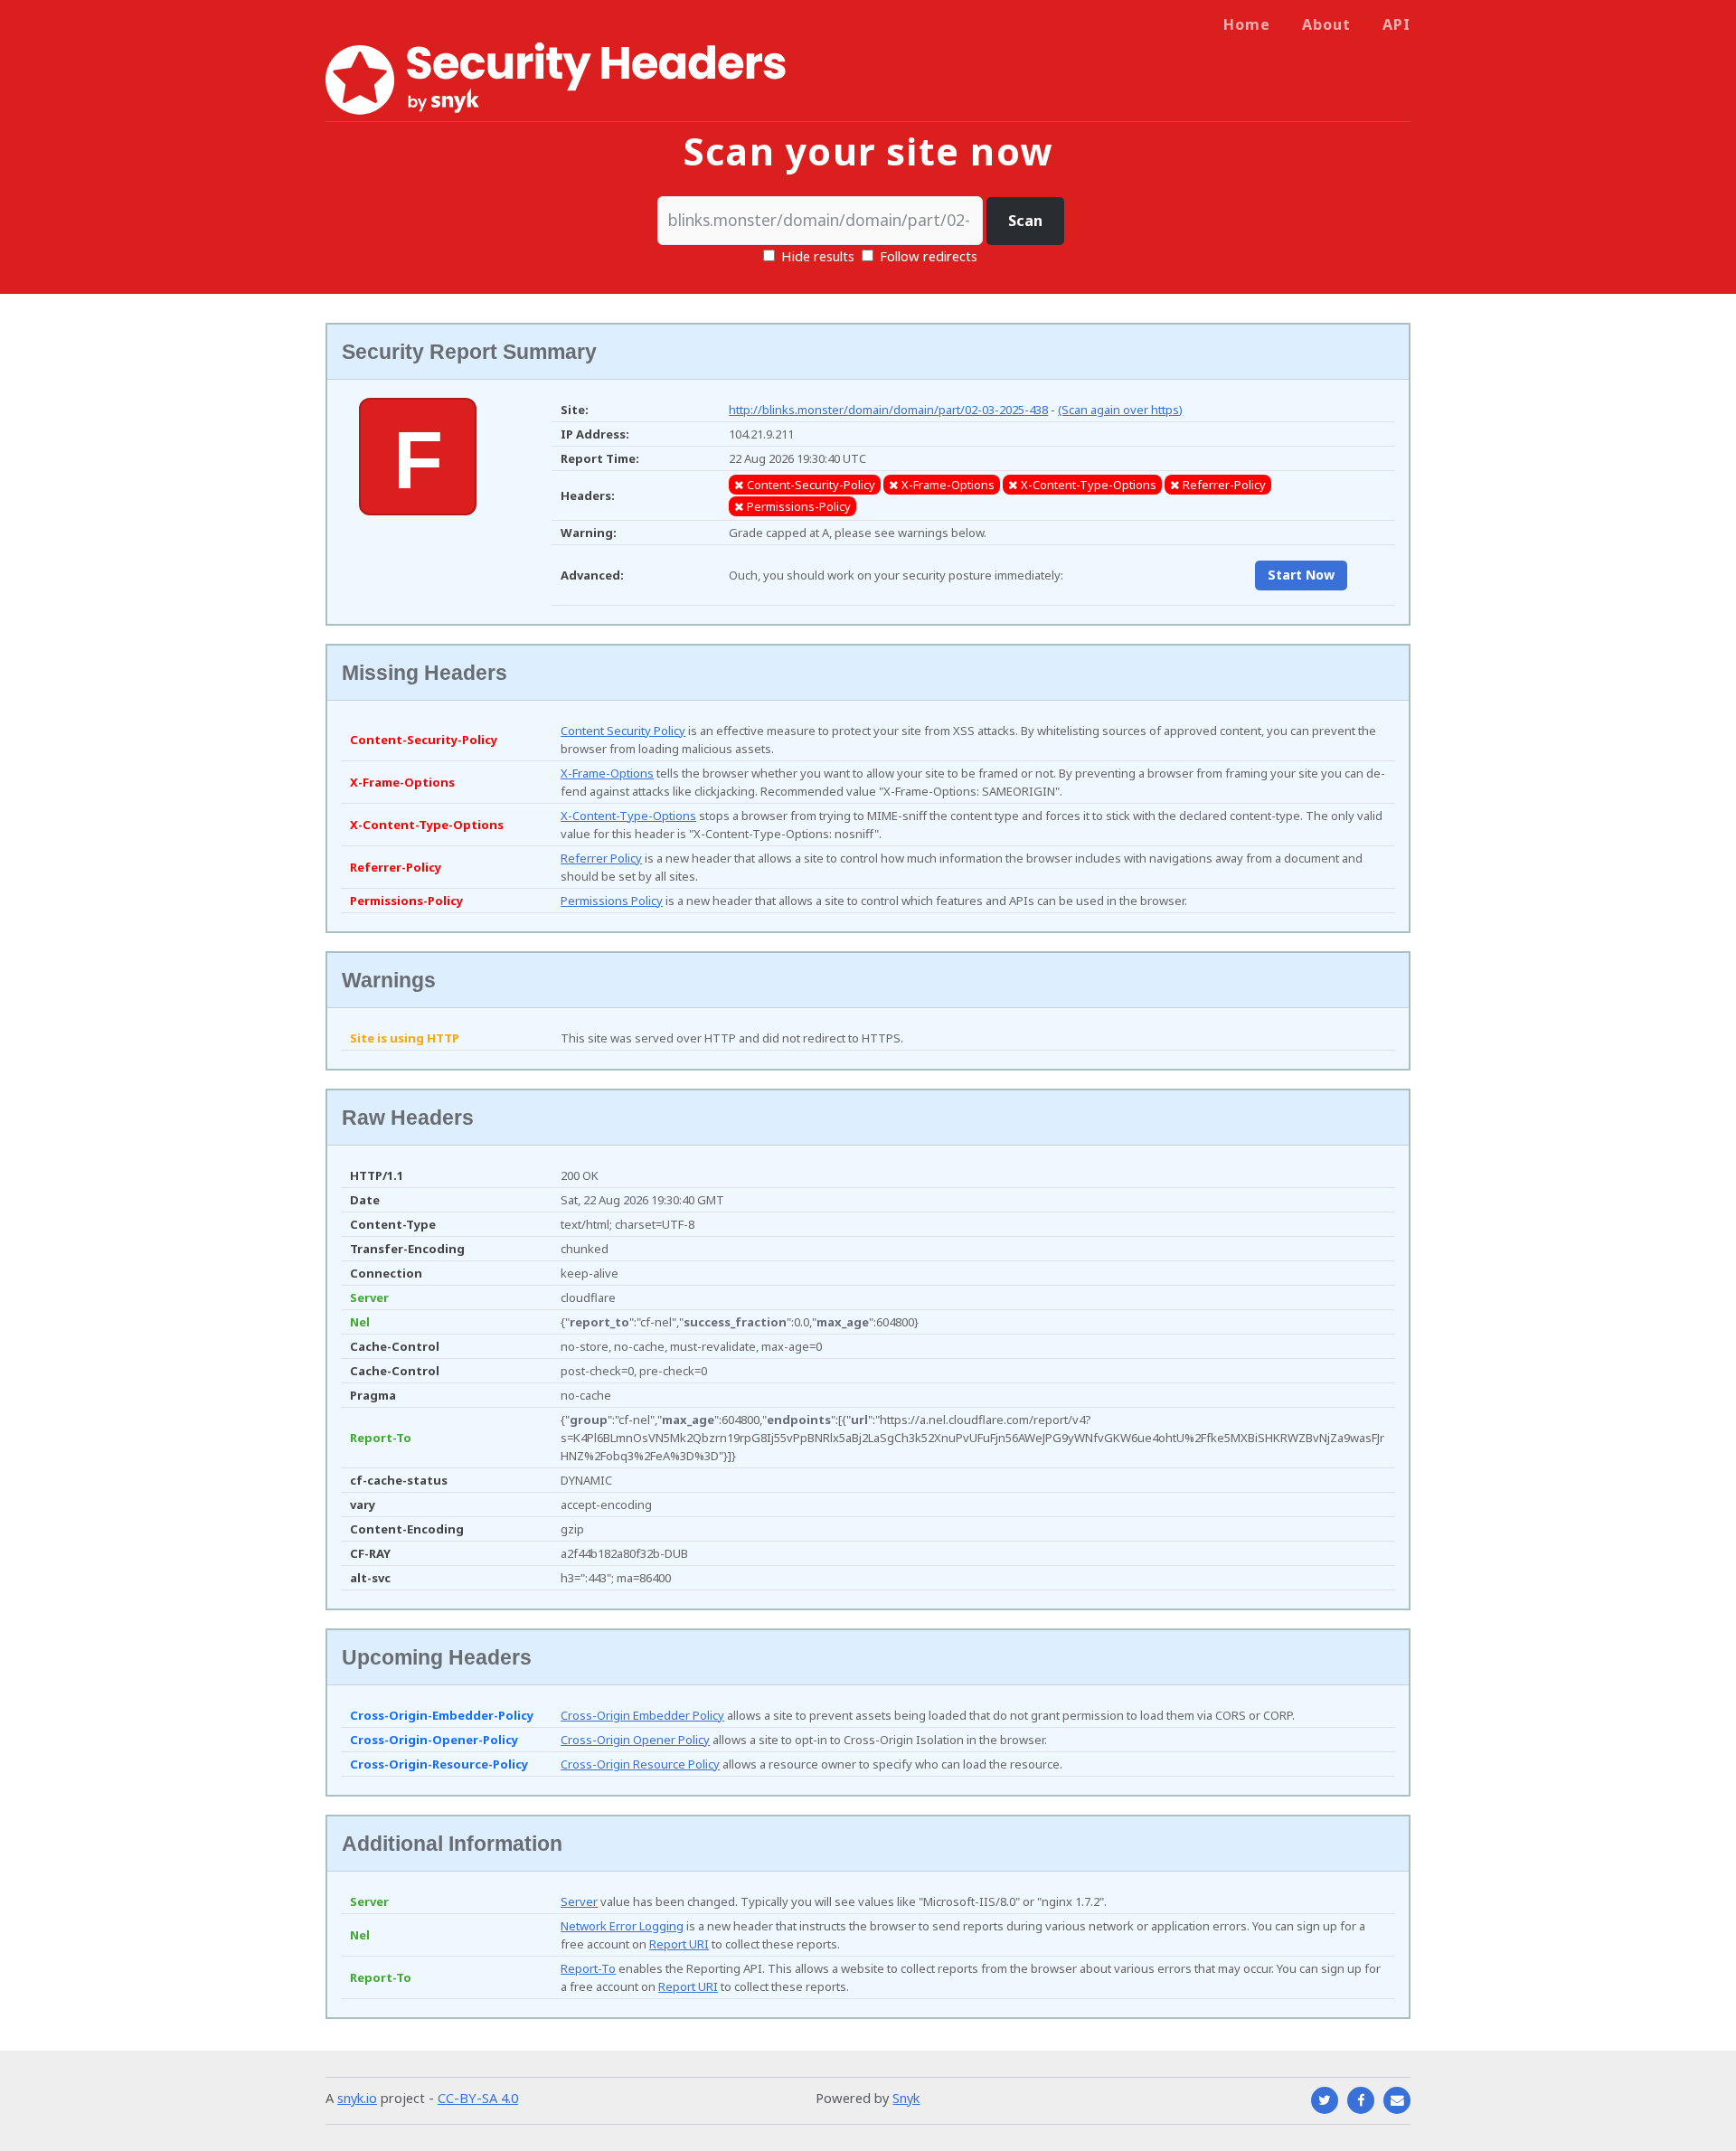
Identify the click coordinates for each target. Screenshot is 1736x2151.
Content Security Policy (623, 731)
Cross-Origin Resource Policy (640, 1764)
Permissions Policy (612, 901)
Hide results (816, 256)
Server (579, 1901)
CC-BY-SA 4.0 (478, 2098)
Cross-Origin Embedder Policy (642, 1715)
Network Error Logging (622, 1926)
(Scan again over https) (1120, 410)
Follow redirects (929, 256)
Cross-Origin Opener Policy (635, 1740)
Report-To (588, 1968)
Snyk (906, 2098)
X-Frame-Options (607, 773)
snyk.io (357, 2098)
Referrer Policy (601, 858)
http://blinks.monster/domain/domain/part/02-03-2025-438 (888, 410)
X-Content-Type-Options (628, 816)
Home (1247, 24)
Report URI (679, 1944)
